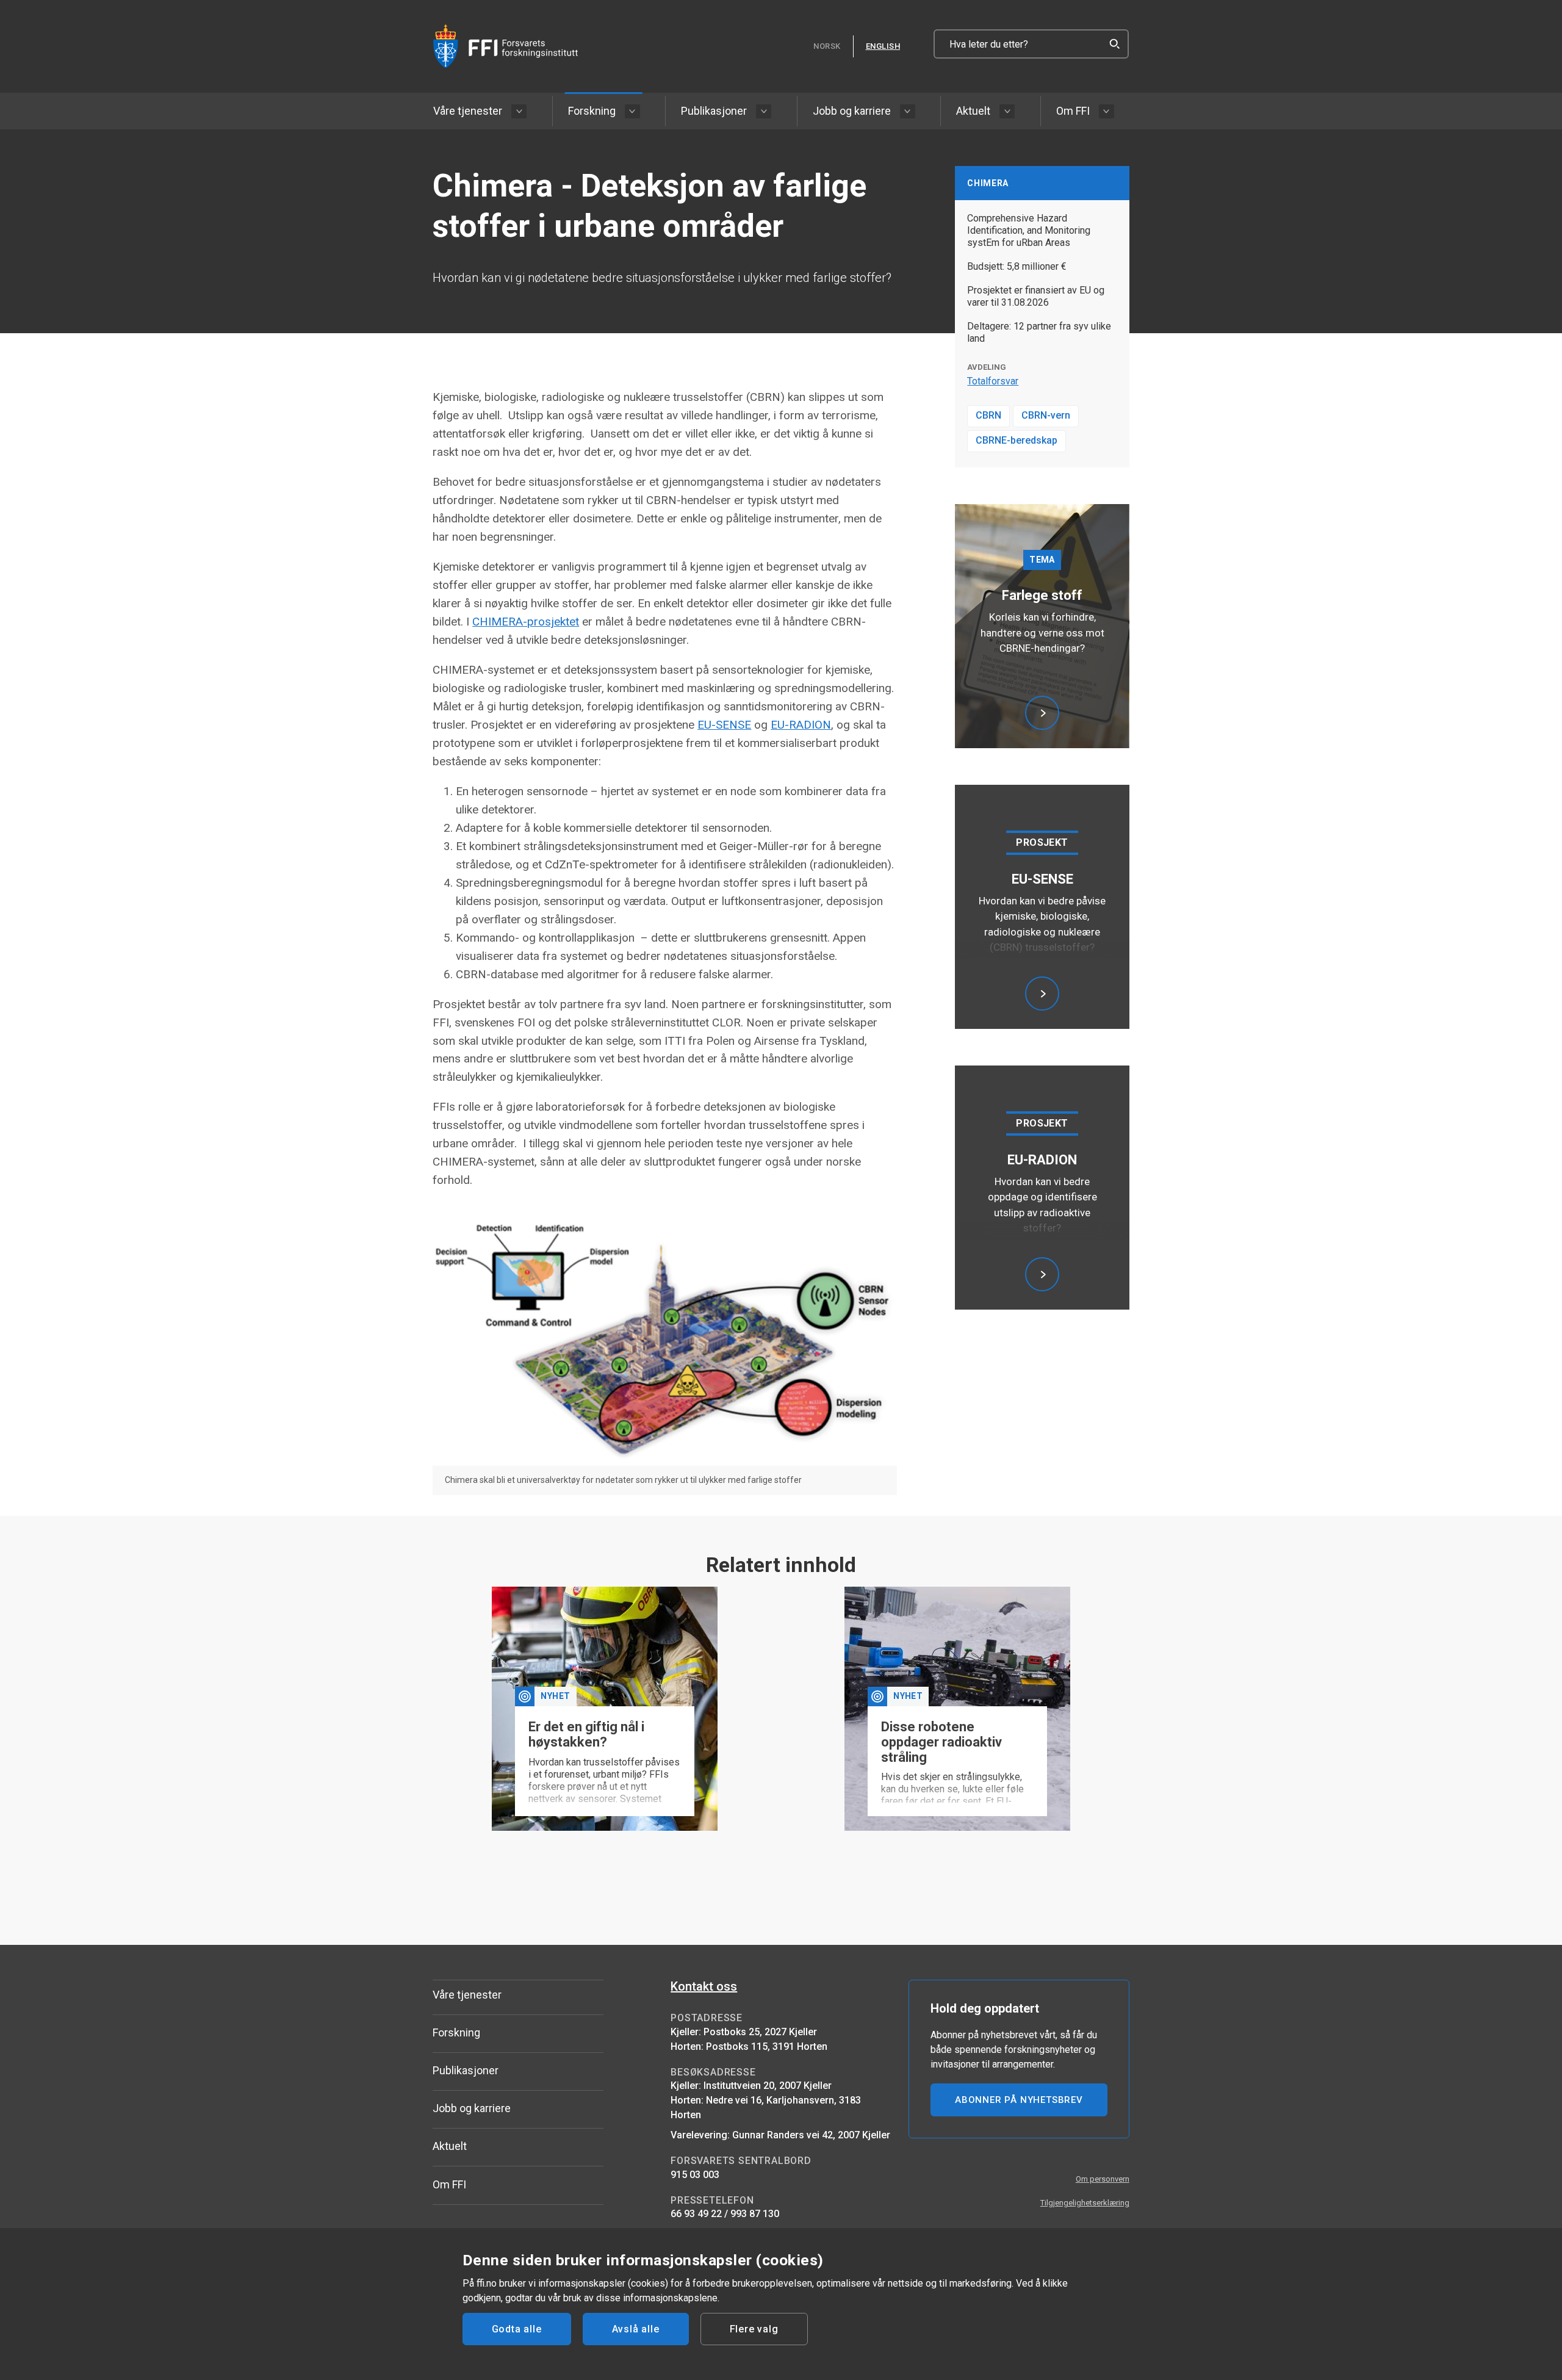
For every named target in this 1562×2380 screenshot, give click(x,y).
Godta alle (517, 2329)
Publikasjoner (714, 111)
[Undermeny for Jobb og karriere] (908, 111)
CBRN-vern (1046, 415)
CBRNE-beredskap (1017, 440)
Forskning (592, 111)
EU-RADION (801, 725)
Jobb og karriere (852, 111)
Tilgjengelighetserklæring (1085, 2203)
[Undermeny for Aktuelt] (1007, 111)
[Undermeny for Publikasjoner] (764, 111)
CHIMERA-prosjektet (526, 622)
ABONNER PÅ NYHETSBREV (1019, 2100)
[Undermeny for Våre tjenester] (519, 111)
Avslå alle (636, 2329)
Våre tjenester (468, 111)
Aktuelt (973, 111)
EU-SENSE (724, 725)
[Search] (1114, 44)
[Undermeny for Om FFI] (1107, 111)
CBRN (988, 415)
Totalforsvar (993, 381)
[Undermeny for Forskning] (632, 111)
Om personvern (1103, 2179)
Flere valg (754, 2329)
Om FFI (1073, 111)
